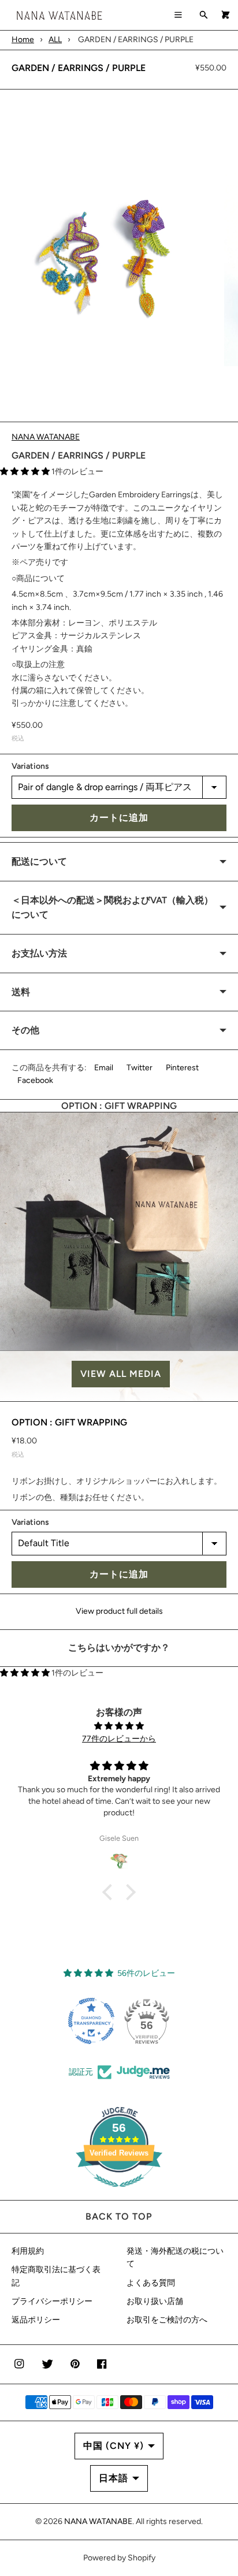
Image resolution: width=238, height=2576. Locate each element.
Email (104, 1068)
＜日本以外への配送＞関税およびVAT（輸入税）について (112, 908)
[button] (119, 1374)
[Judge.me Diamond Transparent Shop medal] (91, 2021)
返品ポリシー (36, 2320)
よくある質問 (151, 2283)
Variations (30, 766)
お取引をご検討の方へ (167, 2320)
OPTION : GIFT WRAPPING (69, 1422)
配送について (39, 861)
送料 (21, 992)
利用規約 (28, 2251)
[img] (119, 1726)
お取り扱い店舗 (155, 2301)
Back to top (119, 2216)
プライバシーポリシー (52, 2301)
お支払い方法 (39, 953)
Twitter (140, 1068)
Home (23, 40)
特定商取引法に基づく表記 (56, 2276)
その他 (25, 1030)
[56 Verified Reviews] (119, 2193)
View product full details (119, 1611)
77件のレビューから (119, 1739)
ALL (55, 40)
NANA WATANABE (46, 437)
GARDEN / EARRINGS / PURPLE (79, 68)
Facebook (35, 1080)
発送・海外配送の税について (175, 2257)
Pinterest (182, 1068)
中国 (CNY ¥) (114, 2446)
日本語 (114, 2478)
